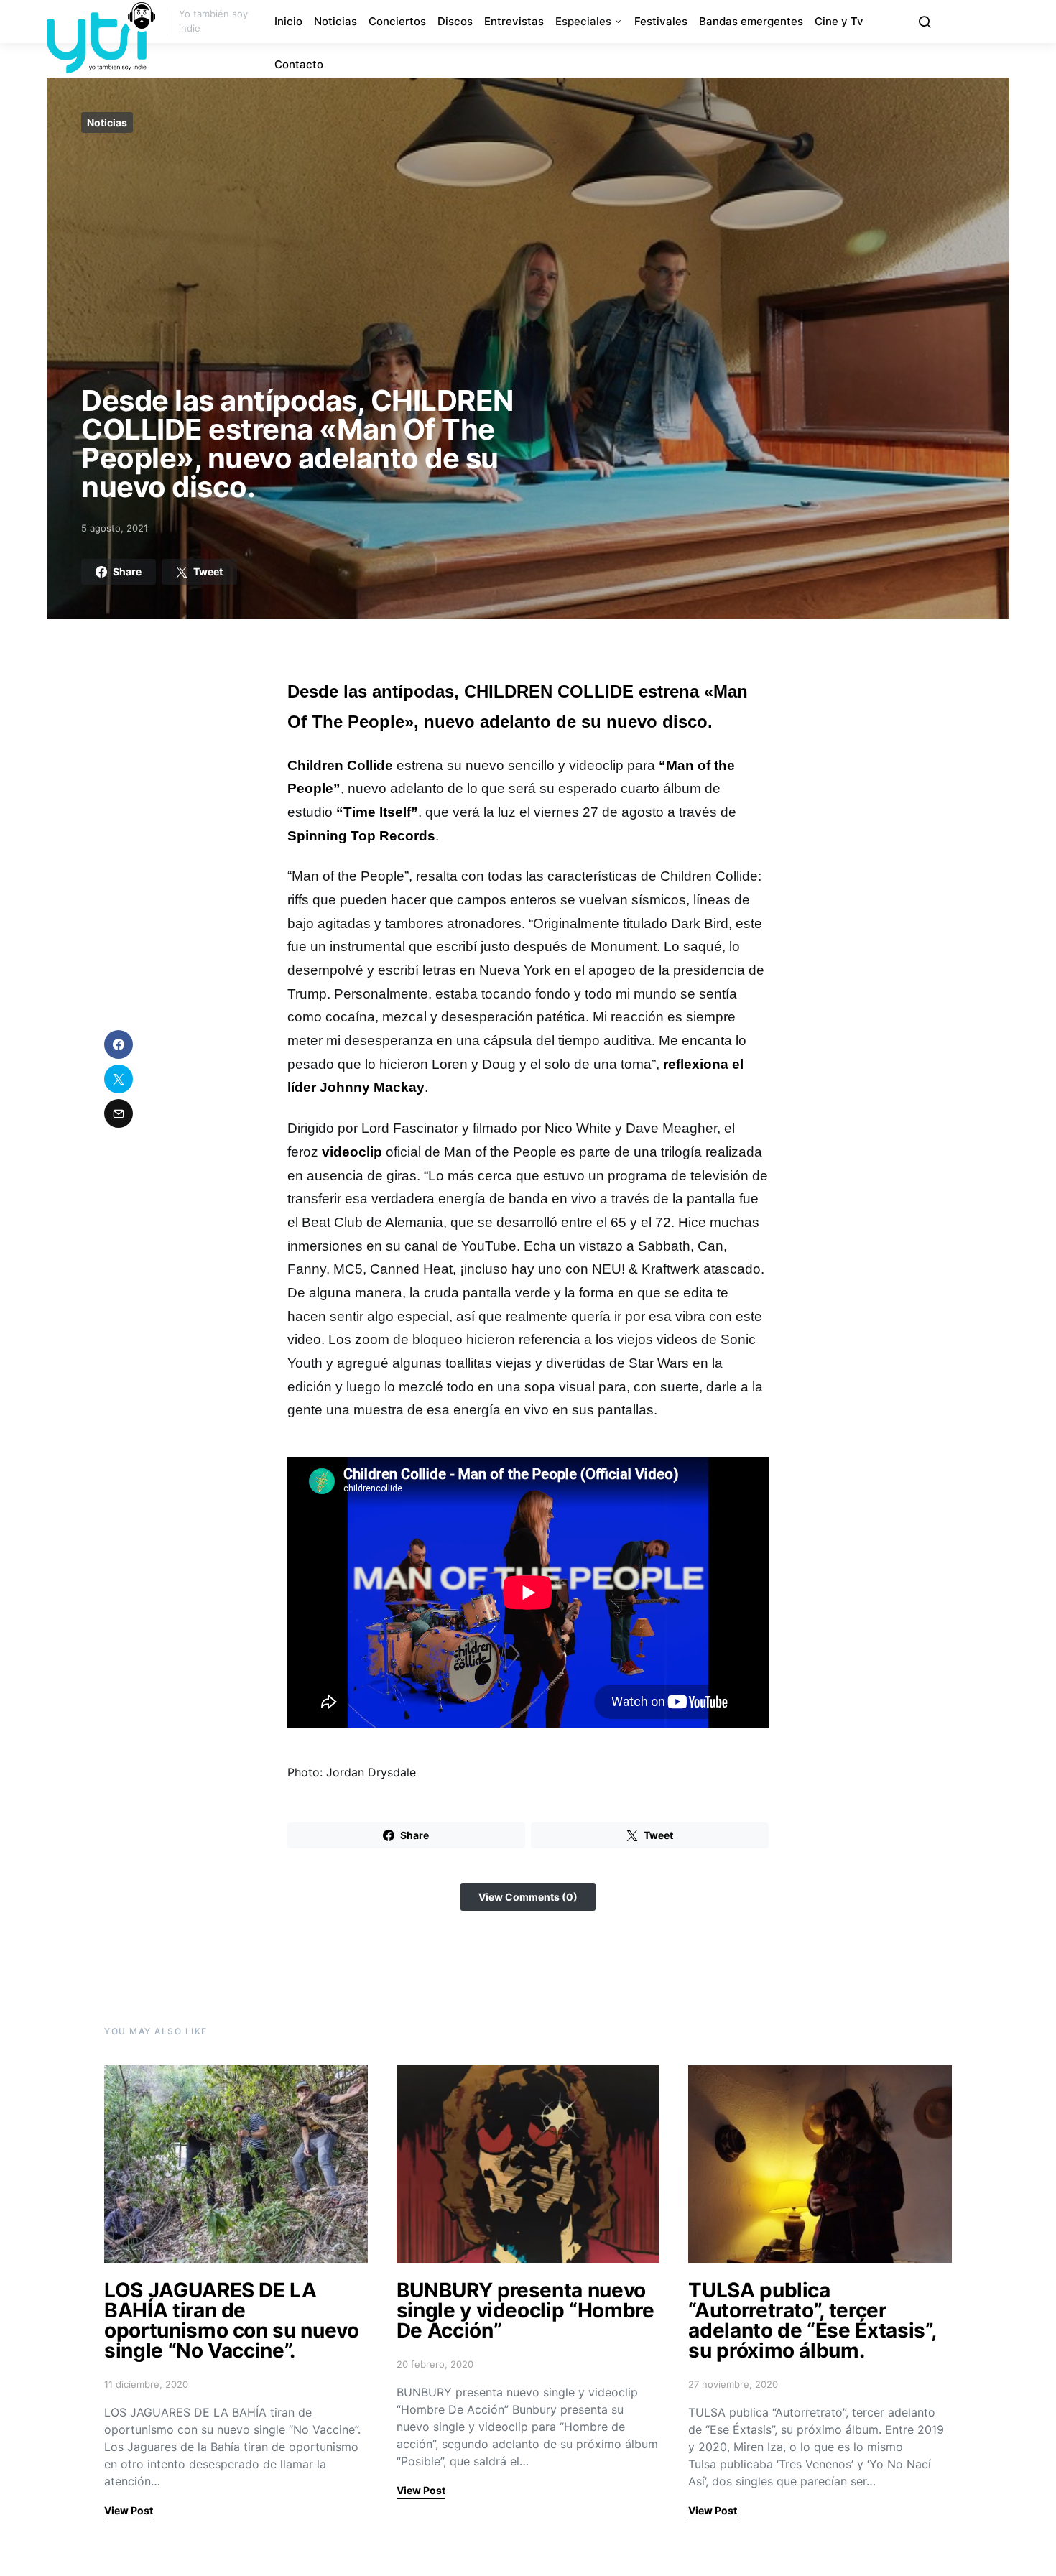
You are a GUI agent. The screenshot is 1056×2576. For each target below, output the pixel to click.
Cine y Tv (839, 21)
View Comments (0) (528, 1897)
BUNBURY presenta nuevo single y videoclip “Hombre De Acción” (525, 2310)
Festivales (661, 21)
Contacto (299, 64)
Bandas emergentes (751, 21)
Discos (455, 21)
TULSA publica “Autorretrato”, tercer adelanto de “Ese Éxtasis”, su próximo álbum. (812, 2320)
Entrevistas (514, 21)
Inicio (288, 21)
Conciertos (397, 21)
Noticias (335, 21)
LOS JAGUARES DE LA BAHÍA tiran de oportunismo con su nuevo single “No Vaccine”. (232, 2320)
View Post (129, 2510)
